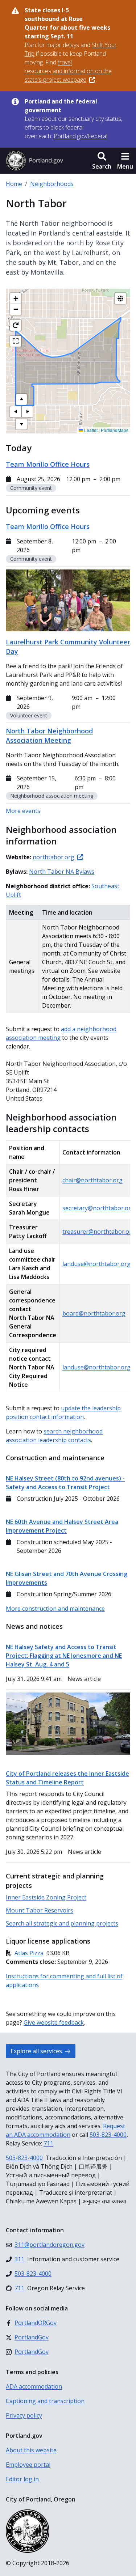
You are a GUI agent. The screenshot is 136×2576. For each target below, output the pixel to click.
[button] (102, 161)
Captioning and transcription (45, 2401)
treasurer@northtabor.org (99, 1232)
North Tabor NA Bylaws (62, 872)
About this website (31, 2450)
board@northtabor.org (94, 1313)
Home (14, 184)
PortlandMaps (115, 430)
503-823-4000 (108, 2135)
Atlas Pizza (29, 1953)
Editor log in (22, 2479)
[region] (68, 361)
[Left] (16, 412)
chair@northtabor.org (92, 1180)
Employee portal (28, 2465)
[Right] (27, 412)
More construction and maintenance (55, 1609)
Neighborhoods (52, 184)
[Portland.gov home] (34, 161)
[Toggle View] (120, 298)
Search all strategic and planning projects (62, 1923)
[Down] (21, 424)
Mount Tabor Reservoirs (40, 1910)
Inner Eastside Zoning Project (46, 1897)
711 (48, 2143)
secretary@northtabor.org (98, 1208)
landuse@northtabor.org (96, 1264)
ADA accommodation (34, 2386)
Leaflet (90, 430)
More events (23, 811)
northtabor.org (53, 857)
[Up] (21, 399)
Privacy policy (24, 2415)
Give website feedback (54, 2022)
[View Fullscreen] (16, 341)
